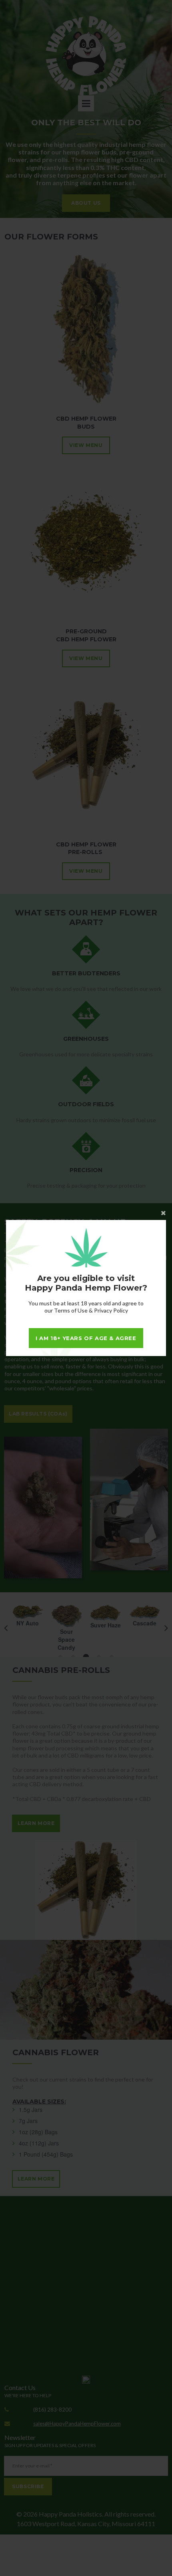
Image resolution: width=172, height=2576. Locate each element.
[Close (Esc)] (86, 1212)
